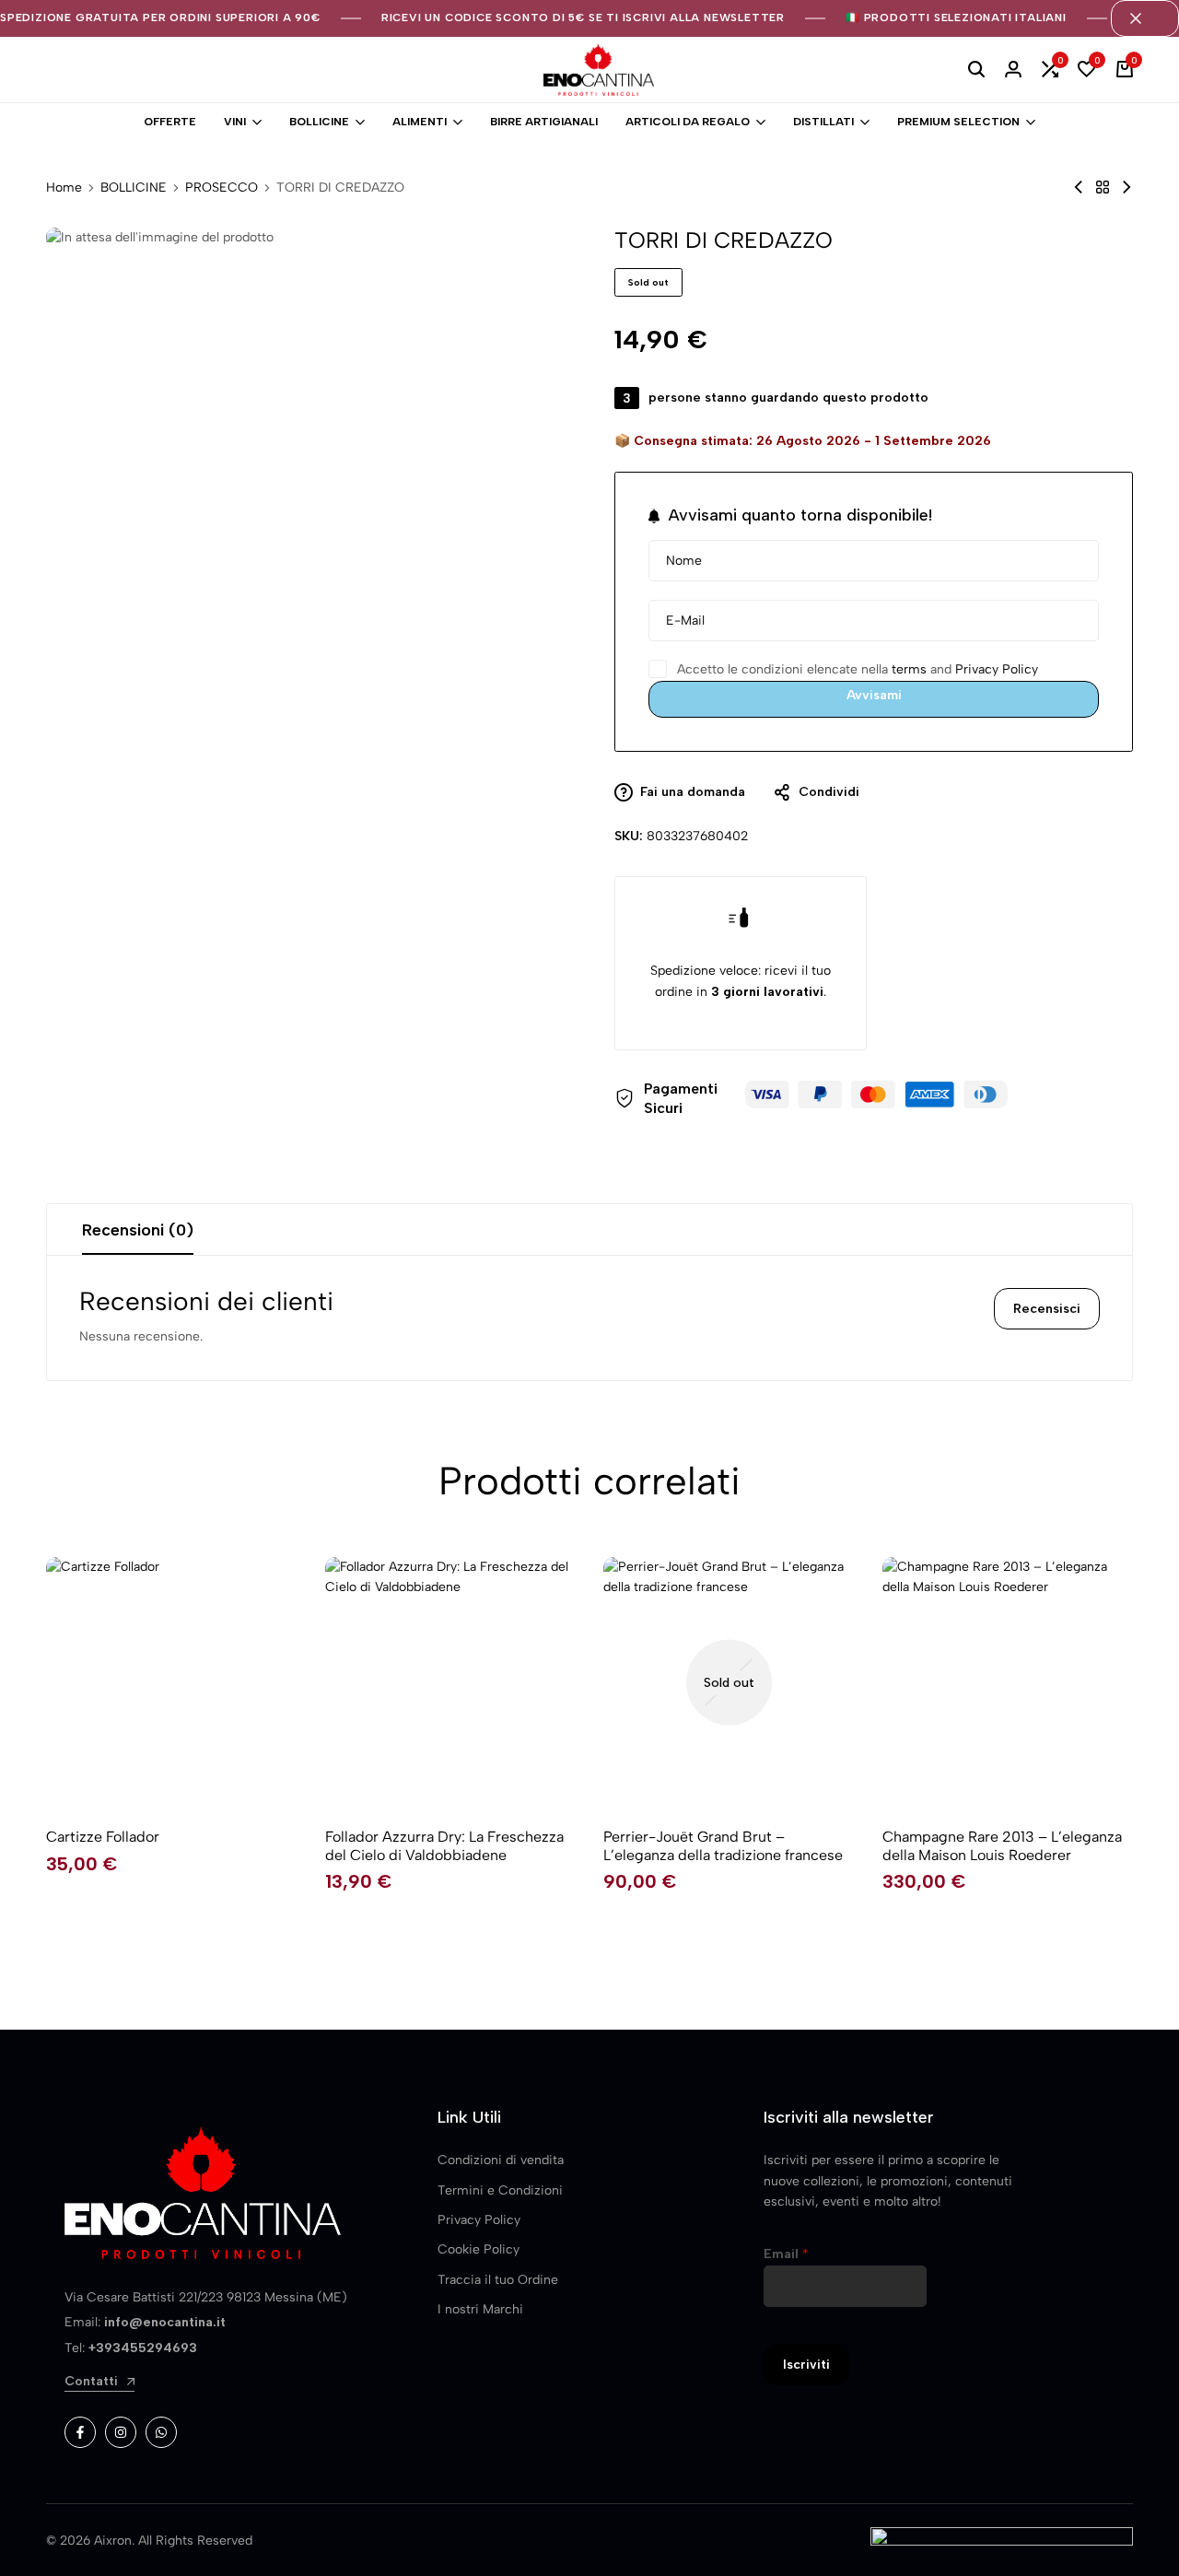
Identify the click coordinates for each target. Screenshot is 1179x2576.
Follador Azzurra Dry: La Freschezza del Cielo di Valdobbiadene (444, 1845)
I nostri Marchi (480, 2309)
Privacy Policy (997, 669)
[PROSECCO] (1103, 187)
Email (786, 2254)
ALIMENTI (420, 122)
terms (909, 669)
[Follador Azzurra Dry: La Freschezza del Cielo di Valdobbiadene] (451, 1683)
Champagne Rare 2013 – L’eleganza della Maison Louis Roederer (1002, 1845)
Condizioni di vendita (501, 2160)
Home (64, 188)
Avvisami (874, 695)
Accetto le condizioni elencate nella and (856, 669)
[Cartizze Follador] (172, 1683)
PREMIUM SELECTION (958, 122)
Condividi (829, 792)
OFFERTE (170, 122)
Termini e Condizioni (500, 2190)
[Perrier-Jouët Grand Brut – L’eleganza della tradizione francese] (729, 1683)
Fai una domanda (693, 792)
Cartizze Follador (103, 1837)
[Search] (976, 70)
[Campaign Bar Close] (1145, 18)
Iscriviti (806, 2365)
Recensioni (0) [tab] (138, 1230)
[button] (1050, 70)
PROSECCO (222, 188)
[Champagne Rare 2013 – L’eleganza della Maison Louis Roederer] (1008, 1683)
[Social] (80, 2432)
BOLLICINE (319, 122)
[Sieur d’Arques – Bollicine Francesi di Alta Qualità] (1079, 187)
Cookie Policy (479, 2249)
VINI (235, 122)
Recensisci (1047, 1309)
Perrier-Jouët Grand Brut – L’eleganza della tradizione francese (723, 1845)
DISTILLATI (823, 122)
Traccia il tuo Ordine (498, 2280)
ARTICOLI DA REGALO (688, 122)
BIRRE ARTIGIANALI (544, 122)
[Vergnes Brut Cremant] (1126, 187)
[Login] (1013, 70)
